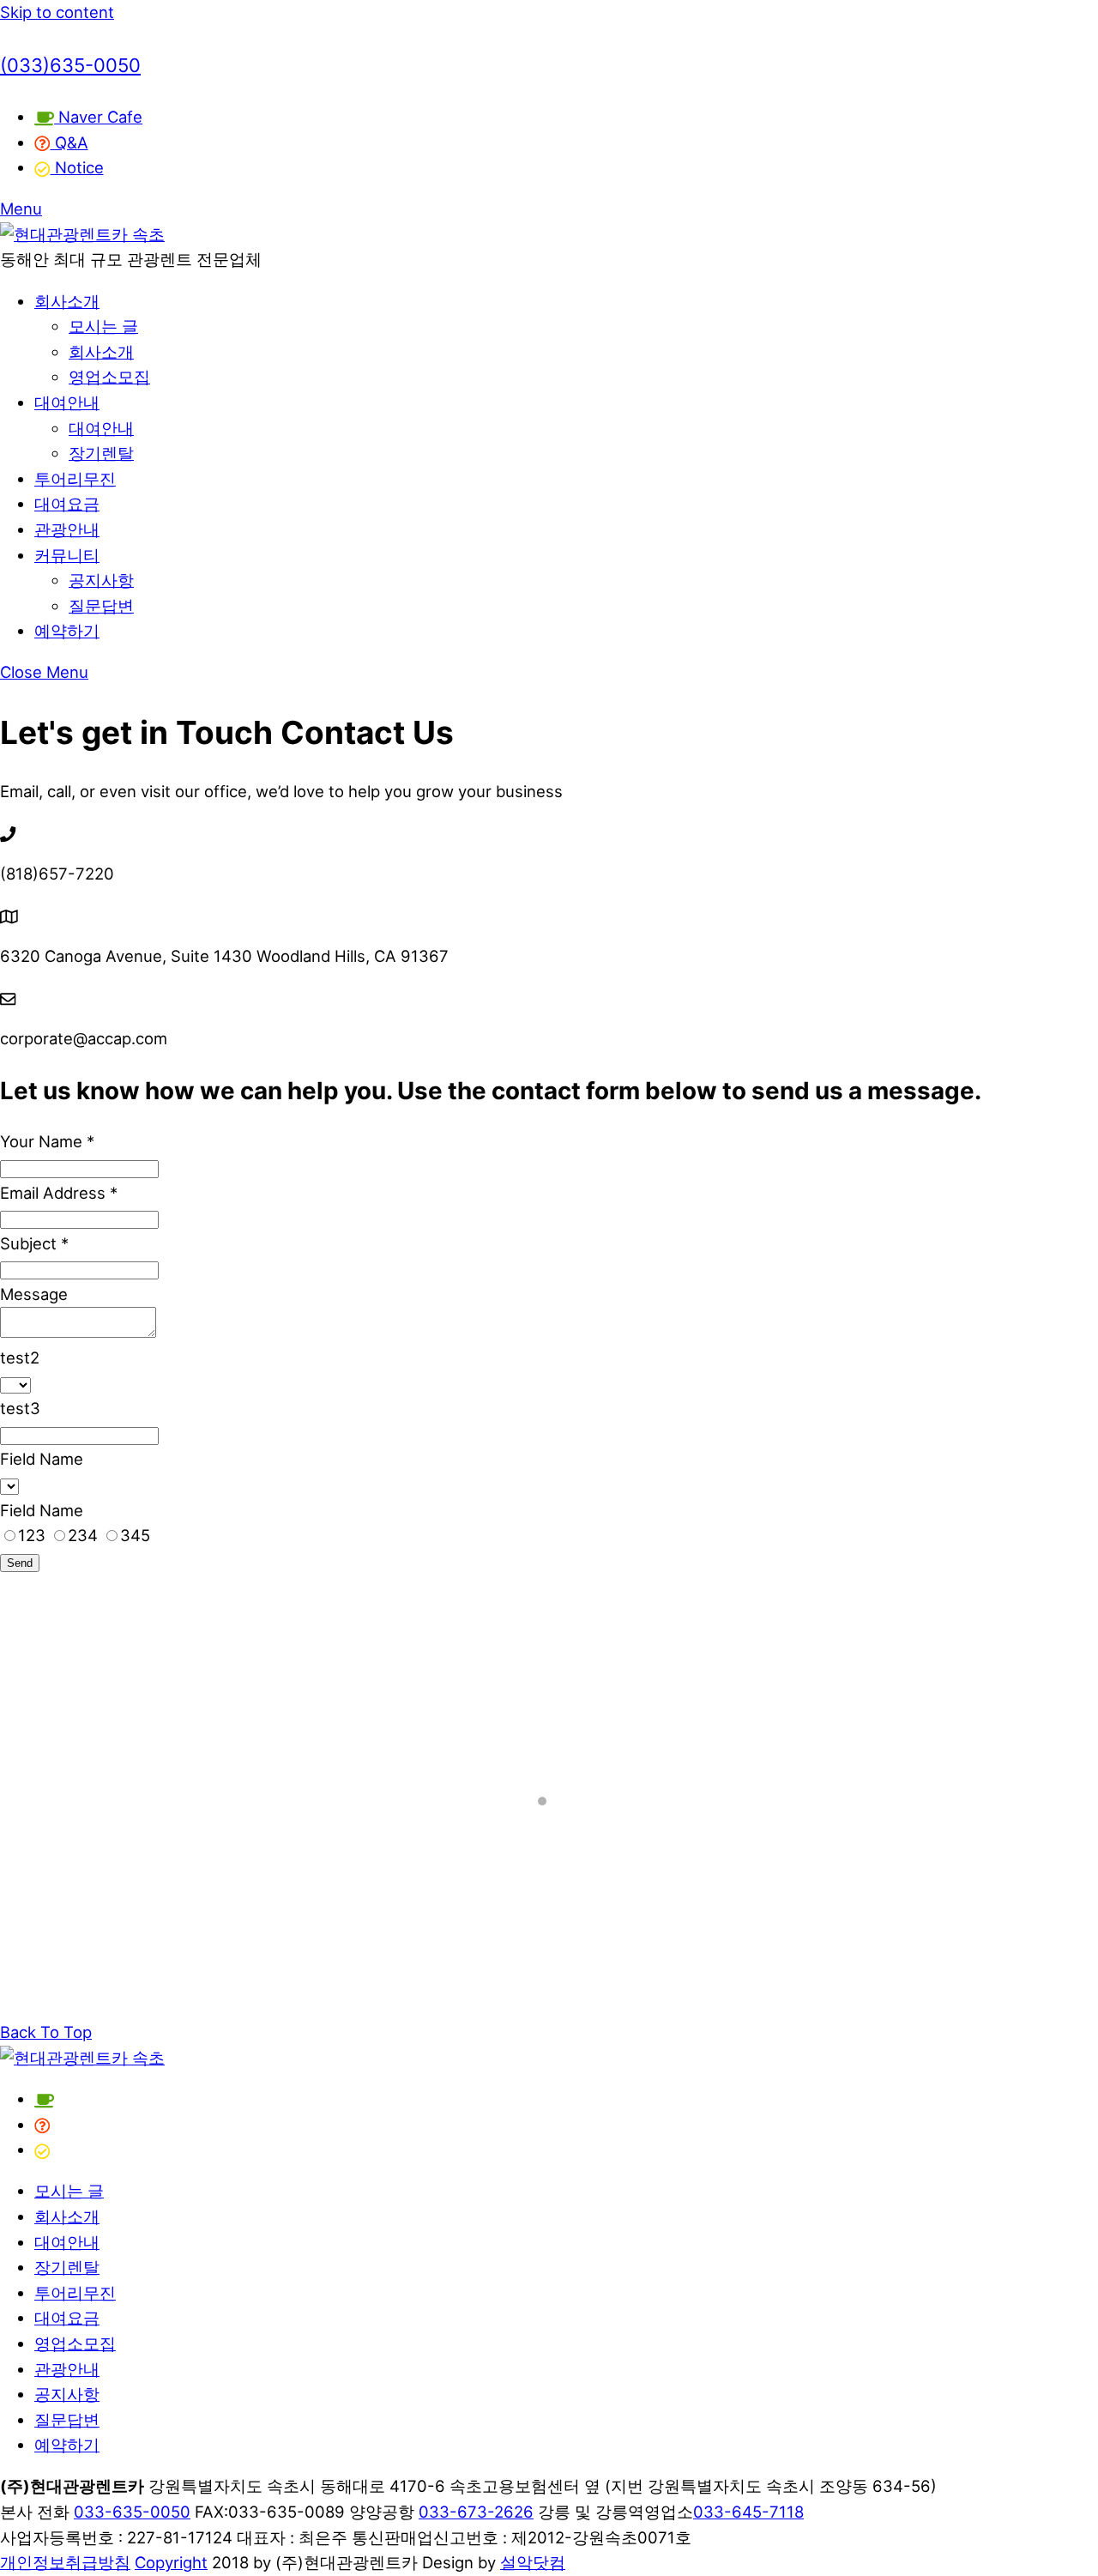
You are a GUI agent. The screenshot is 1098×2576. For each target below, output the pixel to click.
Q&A (69, 142)
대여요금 (67, 504)
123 (34, 1535)
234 (85, 1535)
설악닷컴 (533, 2562)
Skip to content (57, 12)
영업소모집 (109, 377)
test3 (20, 1408)
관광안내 (67, 529)
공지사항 (101, 580)
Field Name (42, 1459)
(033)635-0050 (70, 65)
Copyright (171, 2562)
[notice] (42, 2150)
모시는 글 (103, 326)
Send (20, 1563)
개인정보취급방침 (65, 2562)
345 (135, 1535)
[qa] (42, 2125)
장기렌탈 (101, 453)
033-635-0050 (132, 2512)
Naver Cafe (98, 117)
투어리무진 (75, 479)
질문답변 (101, 606)
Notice (77, 167)
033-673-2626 (476, 2512)
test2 (20, 1358)
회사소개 (67, 301)
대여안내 (67, 402)
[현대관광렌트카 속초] (82, 234)
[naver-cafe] (44, 2099)
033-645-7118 (748, 2512)
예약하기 (67, 631)
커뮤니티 (67, 555)
